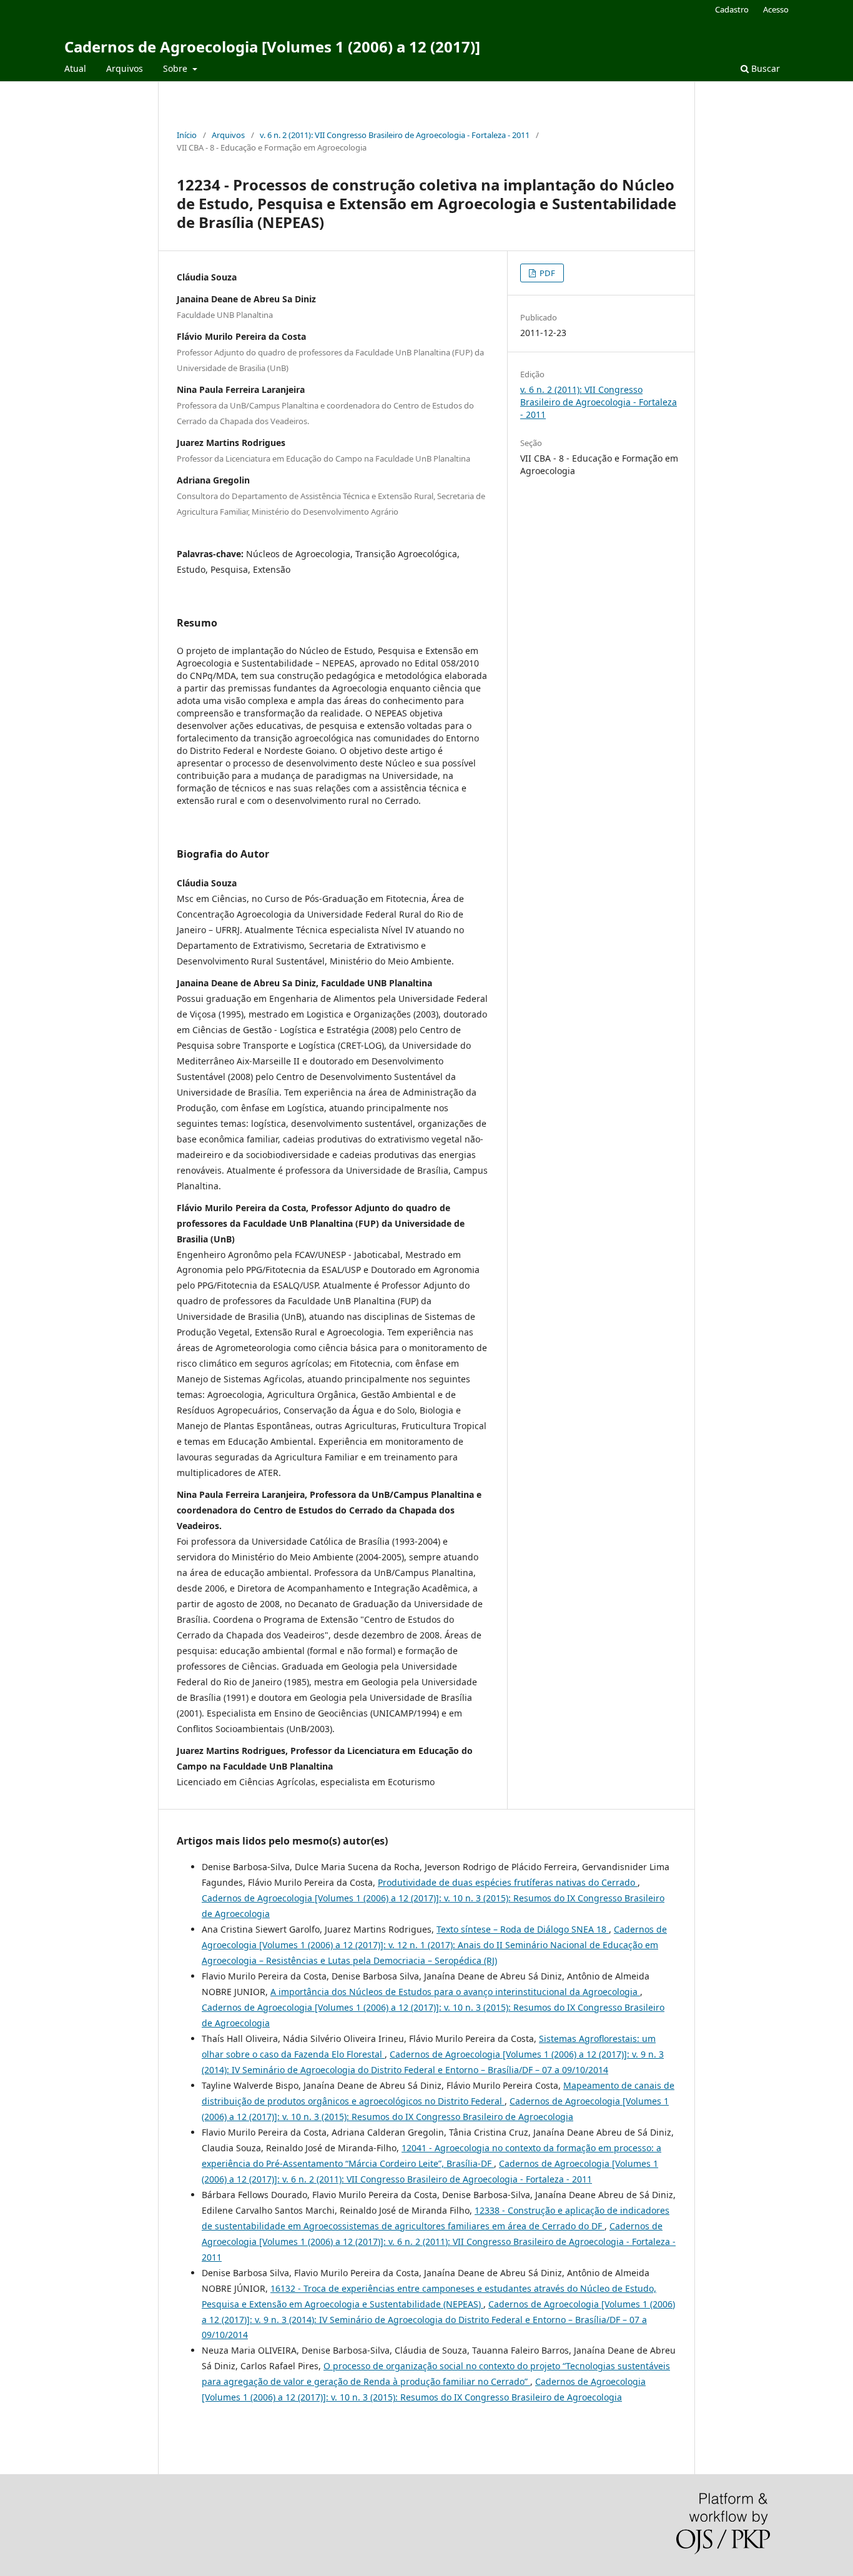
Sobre (176, 68)
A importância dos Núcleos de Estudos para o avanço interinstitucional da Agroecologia (455, 1992)
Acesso (776, 9)
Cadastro (732, 9)
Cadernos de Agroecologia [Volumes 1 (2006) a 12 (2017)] (272, 47)
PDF (546, 273)
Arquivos (125, 68)
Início (187, 135)
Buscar (764, 68)
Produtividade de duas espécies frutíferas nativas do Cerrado (508, 1882)
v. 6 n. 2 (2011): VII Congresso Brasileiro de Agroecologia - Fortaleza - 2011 (395, 135)
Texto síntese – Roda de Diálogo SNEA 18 (523, 1929)
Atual (75, 68)
